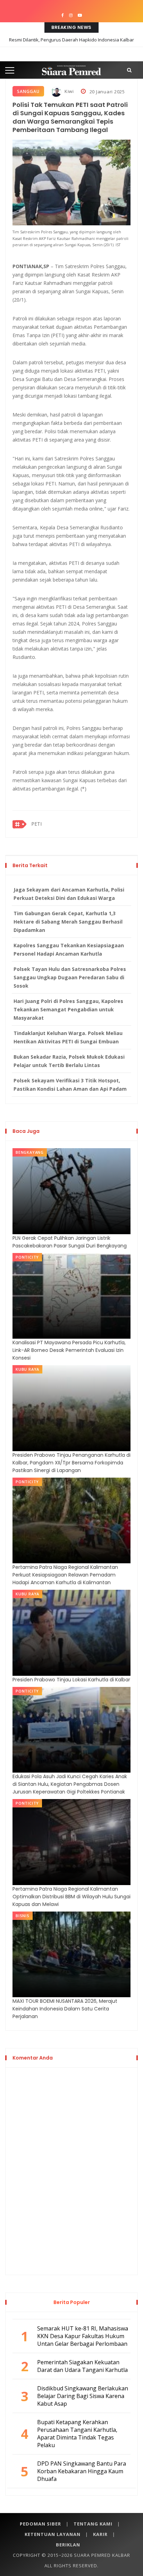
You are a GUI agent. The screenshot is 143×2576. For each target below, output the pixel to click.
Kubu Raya (27, 1369)
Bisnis (23, 1916)
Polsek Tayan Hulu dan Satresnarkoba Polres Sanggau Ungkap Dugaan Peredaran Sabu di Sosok (70, 977)
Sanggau (28, 91)
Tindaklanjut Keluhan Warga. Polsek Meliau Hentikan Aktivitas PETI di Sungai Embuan (68, 1037)
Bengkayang (30, 1152)
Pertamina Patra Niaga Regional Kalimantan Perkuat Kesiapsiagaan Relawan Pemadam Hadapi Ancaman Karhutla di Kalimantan (65, 1575)
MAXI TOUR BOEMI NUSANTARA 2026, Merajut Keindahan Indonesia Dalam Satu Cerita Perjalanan (65, 2009)
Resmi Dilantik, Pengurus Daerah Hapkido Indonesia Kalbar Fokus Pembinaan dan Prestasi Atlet (71, 45)
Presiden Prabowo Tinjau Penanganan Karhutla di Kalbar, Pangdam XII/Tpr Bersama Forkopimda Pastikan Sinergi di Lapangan (71, 1463)
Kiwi (69, 91)
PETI (36, 824)
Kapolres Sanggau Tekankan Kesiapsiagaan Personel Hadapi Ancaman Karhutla (69, 950)
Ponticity (27, 1257)
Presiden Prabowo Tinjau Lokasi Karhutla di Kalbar (71, 1680)
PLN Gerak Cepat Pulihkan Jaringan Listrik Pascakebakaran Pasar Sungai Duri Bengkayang (70, 1242)
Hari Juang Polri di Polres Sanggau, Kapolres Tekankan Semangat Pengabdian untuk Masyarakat (68, 1009)
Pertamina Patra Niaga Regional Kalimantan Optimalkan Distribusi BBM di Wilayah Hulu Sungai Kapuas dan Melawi (71, 1897)
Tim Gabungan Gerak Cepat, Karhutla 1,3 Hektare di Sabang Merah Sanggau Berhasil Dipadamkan (68, 922)
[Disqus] (71, 2170)
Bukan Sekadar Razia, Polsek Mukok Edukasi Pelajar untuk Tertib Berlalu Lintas (69, 1061)
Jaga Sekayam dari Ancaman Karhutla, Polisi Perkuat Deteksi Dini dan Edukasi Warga (69, 894)
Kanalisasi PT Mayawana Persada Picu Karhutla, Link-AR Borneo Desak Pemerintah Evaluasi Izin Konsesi (69, 1350)
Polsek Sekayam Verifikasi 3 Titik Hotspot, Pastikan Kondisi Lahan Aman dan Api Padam (70, 1085)
